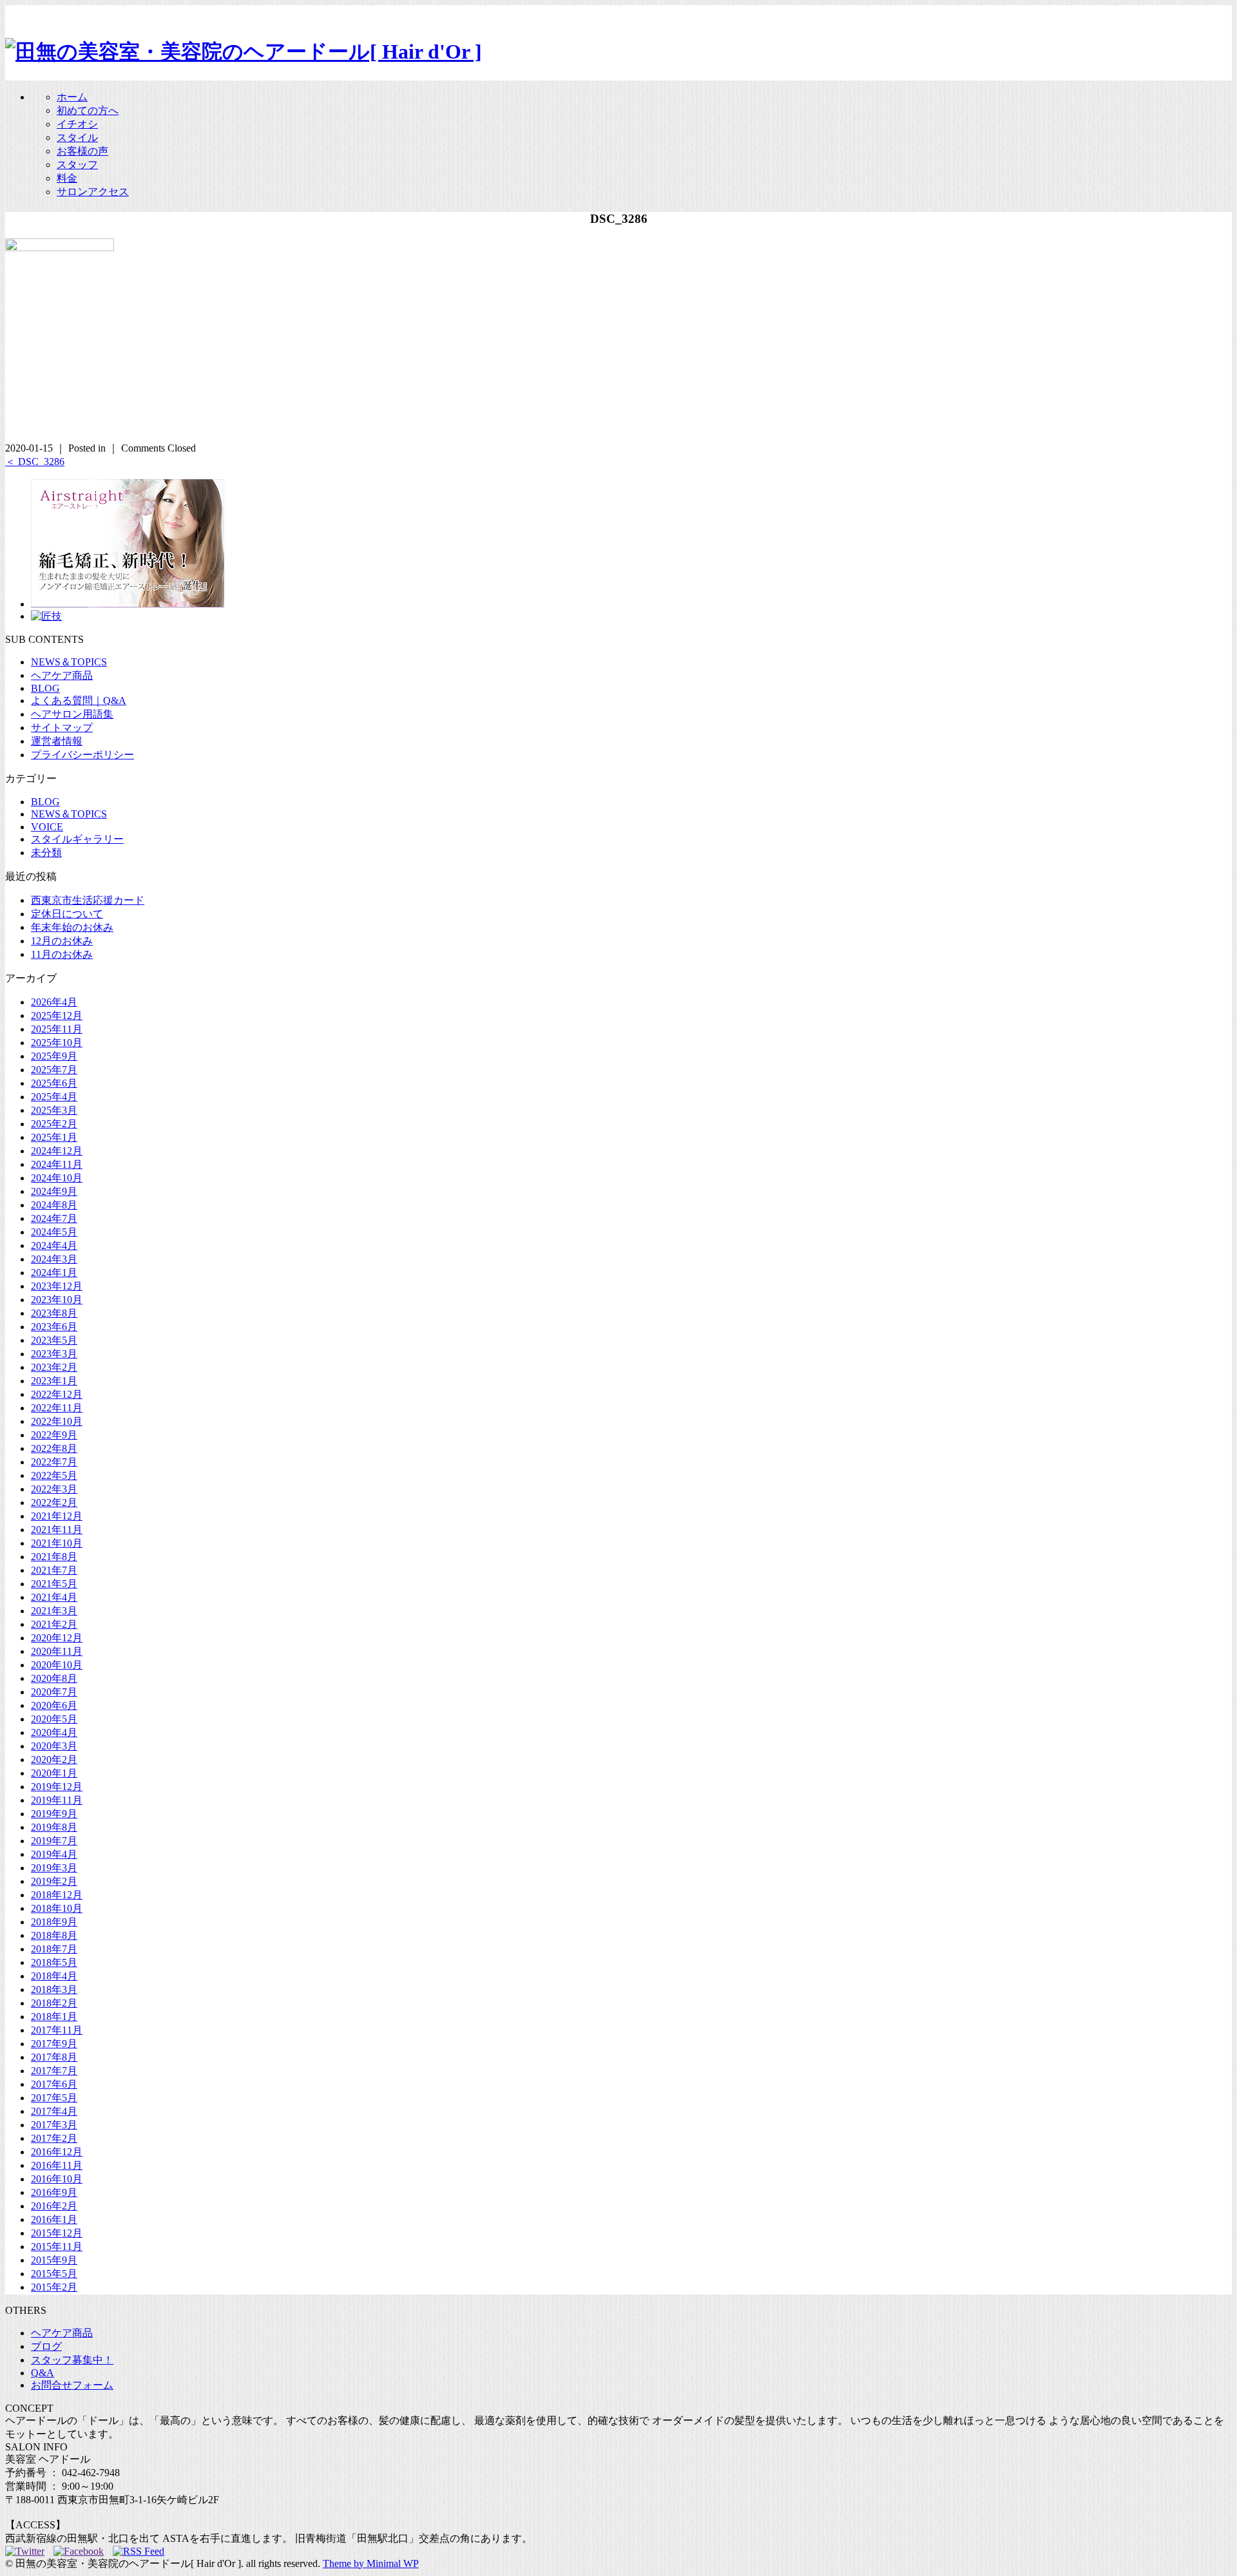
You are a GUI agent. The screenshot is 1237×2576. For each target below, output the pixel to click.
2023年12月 (57, 1286)
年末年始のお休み (72, 927)
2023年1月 (54, 1381)
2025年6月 (54, 1083)
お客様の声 (82, 151)
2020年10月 (57, 1665)
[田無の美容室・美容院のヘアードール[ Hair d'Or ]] (244, 52)
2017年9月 (54, 2044)
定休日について (67, 914)
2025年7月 (54, 1070)
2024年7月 (54, 1218)
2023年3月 (54, 1354)
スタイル (77, 138)
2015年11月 (57, 2247)
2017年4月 (54, 2111)
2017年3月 (54, 2125)
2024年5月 (54, 1232)
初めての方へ (88, 110)
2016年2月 (54, 2206)
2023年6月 (54, 1327)
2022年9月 (54, 1435)
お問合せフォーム (72, 2385)
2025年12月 (57, 1016)
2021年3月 (54, 1611)
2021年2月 (54, 1624)
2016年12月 (57, 2152)
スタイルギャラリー (77, 839)
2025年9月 (54, 1056)
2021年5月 (54, 1584)
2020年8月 (54, 1678)
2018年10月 (57, 1908)
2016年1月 (54, 2219)
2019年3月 (54, 1868)
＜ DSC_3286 (35, 462)
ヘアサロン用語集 (72, 714)
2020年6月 (54, 1705)
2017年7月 (54, 2071)
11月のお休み (62, 954)
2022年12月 (57, 1394)
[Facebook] (82, 2551)
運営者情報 (57, 741)
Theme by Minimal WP (371, 2563)
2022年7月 (54, 1462)
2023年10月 (57, 1300)
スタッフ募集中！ (72, 2360)
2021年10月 (57, 1543)
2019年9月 (54, 1814)
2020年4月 (54, 1732)
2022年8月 (54, 1448)
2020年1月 (54, 1773)
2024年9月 (54, 1191)
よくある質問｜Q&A (79, 701)
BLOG (45, 688)
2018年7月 (54, 1949)
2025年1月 (54, 1137)
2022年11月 (57, 1408)
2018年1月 (54, 2017)
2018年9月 (54, 1922)
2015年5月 (54, 2274)
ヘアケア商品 (62, 675)
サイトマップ (62, 728)
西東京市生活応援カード (88, 900)
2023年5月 (54, 1340)
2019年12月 (57, 1787)
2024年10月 (57, 1178)
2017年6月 (54, 2084)
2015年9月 (54, 2260)
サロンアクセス (93, 192)
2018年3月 (54, 1989)
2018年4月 (54, 1976)
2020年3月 (54, 1746)
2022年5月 (54, 1475)
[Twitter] (28, 2551)
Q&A (43, 2373)
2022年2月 (54, 1503)
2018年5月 (54, 1962)
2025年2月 (54, 1124)
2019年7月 (54, 1841)
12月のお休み (62, 941)
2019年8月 (54, 1827)
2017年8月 (54, 2057)
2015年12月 (57, 2233)
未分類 (46, 853)
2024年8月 (54, 1205)
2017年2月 (54, 2138)
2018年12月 (57, 1895)
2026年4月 (54, 1002)
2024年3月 (54, 1259)
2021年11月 (57, 1530)
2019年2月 (54, 1881)
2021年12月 (57, 1516)
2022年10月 (57, 1421)
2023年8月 (54, 1313)
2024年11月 (57, 1164)
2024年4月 (54, 1245)
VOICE (47, 827)
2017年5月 (54, 2098)
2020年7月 (54, 1692)
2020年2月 (54, 1760)
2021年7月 (54, 1570)
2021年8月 (54, 1557)
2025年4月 (54, 1097)
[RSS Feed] (139, 2551)
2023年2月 (54, 1367)
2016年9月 (54, 2192)
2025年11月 (57, 1029)
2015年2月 (54, 2287)
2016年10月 (57, 2179)
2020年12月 (57, 1638)
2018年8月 (54, 1935)
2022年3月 (54, 1489)
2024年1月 (54, 1273)
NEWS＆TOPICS (69, 662)
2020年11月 (57, 1651)
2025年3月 (54, 1110)
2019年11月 (57, 1800)
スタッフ (77, 165)
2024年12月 (57, 1151)
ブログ (46, 2346)
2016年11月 (57, 2165)
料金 (67, 178)
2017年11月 (57, 2030)
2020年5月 (54, 1719)
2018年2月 (54, 2003)
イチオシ (77, 124)
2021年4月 (54, 1597)
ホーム (72, 97)
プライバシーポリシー (82, 755)
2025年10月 (57, 1043)
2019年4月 (54, 1854)
